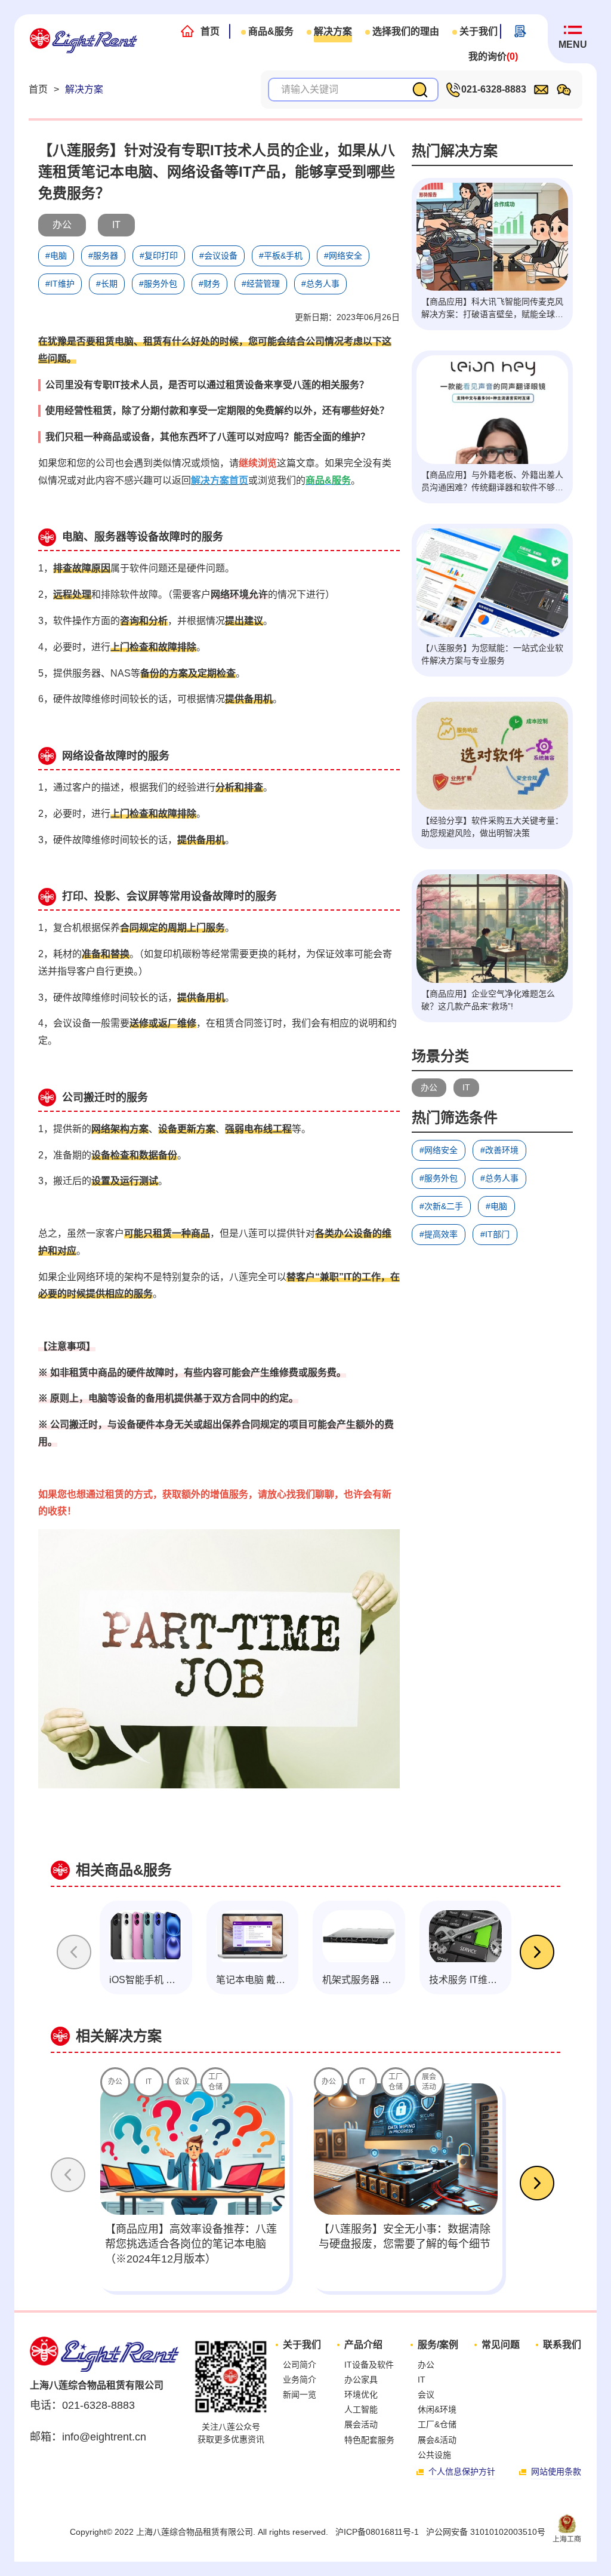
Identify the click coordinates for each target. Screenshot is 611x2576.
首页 (210, 31)
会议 (426, 2394)
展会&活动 (437, 2440)
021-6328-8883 (494, 89)
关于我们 (479, 31)
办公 (429, 1087)
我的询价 (493, 56)
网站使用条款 (556, 2472)
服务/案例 (438, 2345)
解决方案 (333, 31)
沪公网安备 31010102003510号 (486, 2532)
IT (466, 1087)
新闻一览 (300, 2394)
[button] (537, 1954)
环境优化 (361, 2394)
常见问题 (501, 2345)
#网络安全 (439, 1150)
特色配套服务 (369, 2440)
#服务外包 (439, 1178)
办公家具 (361, 2380)
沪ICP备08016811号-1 (377, 2532)
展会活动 (361, 2424)
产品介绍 (363, 2345)
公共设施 (434, 2455)
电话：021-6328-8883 (82, 2405)
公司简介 (300, 2365)
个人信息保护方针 (462, 2472)
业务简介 (300, 2380)
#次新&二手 (441, 1206)
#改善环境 (499, 1150)
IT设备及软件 (369, 2365)
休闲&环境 (437, 2409)
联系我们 (562, 2345)
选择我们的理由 (406, 31)
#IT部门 (495, 1234)
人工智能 (361, 2409)
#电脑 (496, 1206)
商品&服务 (271, 31)
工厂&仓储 (437, 2424)
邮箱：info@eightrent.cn (88, 2437)
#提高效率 (439, 1234)
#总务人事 (499, 1178)
